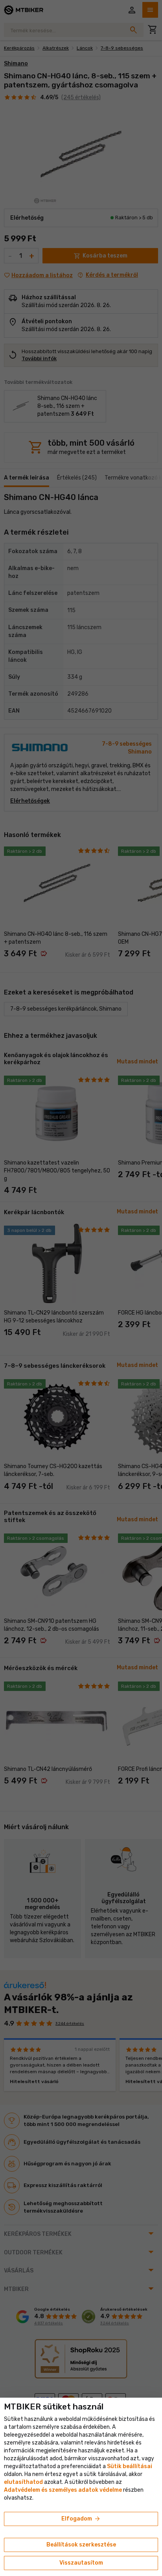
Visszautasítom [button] (81, 2563)
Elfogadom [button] (81, 2519)
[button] (23, 2482)
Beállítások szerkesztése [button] (81, 2545)
